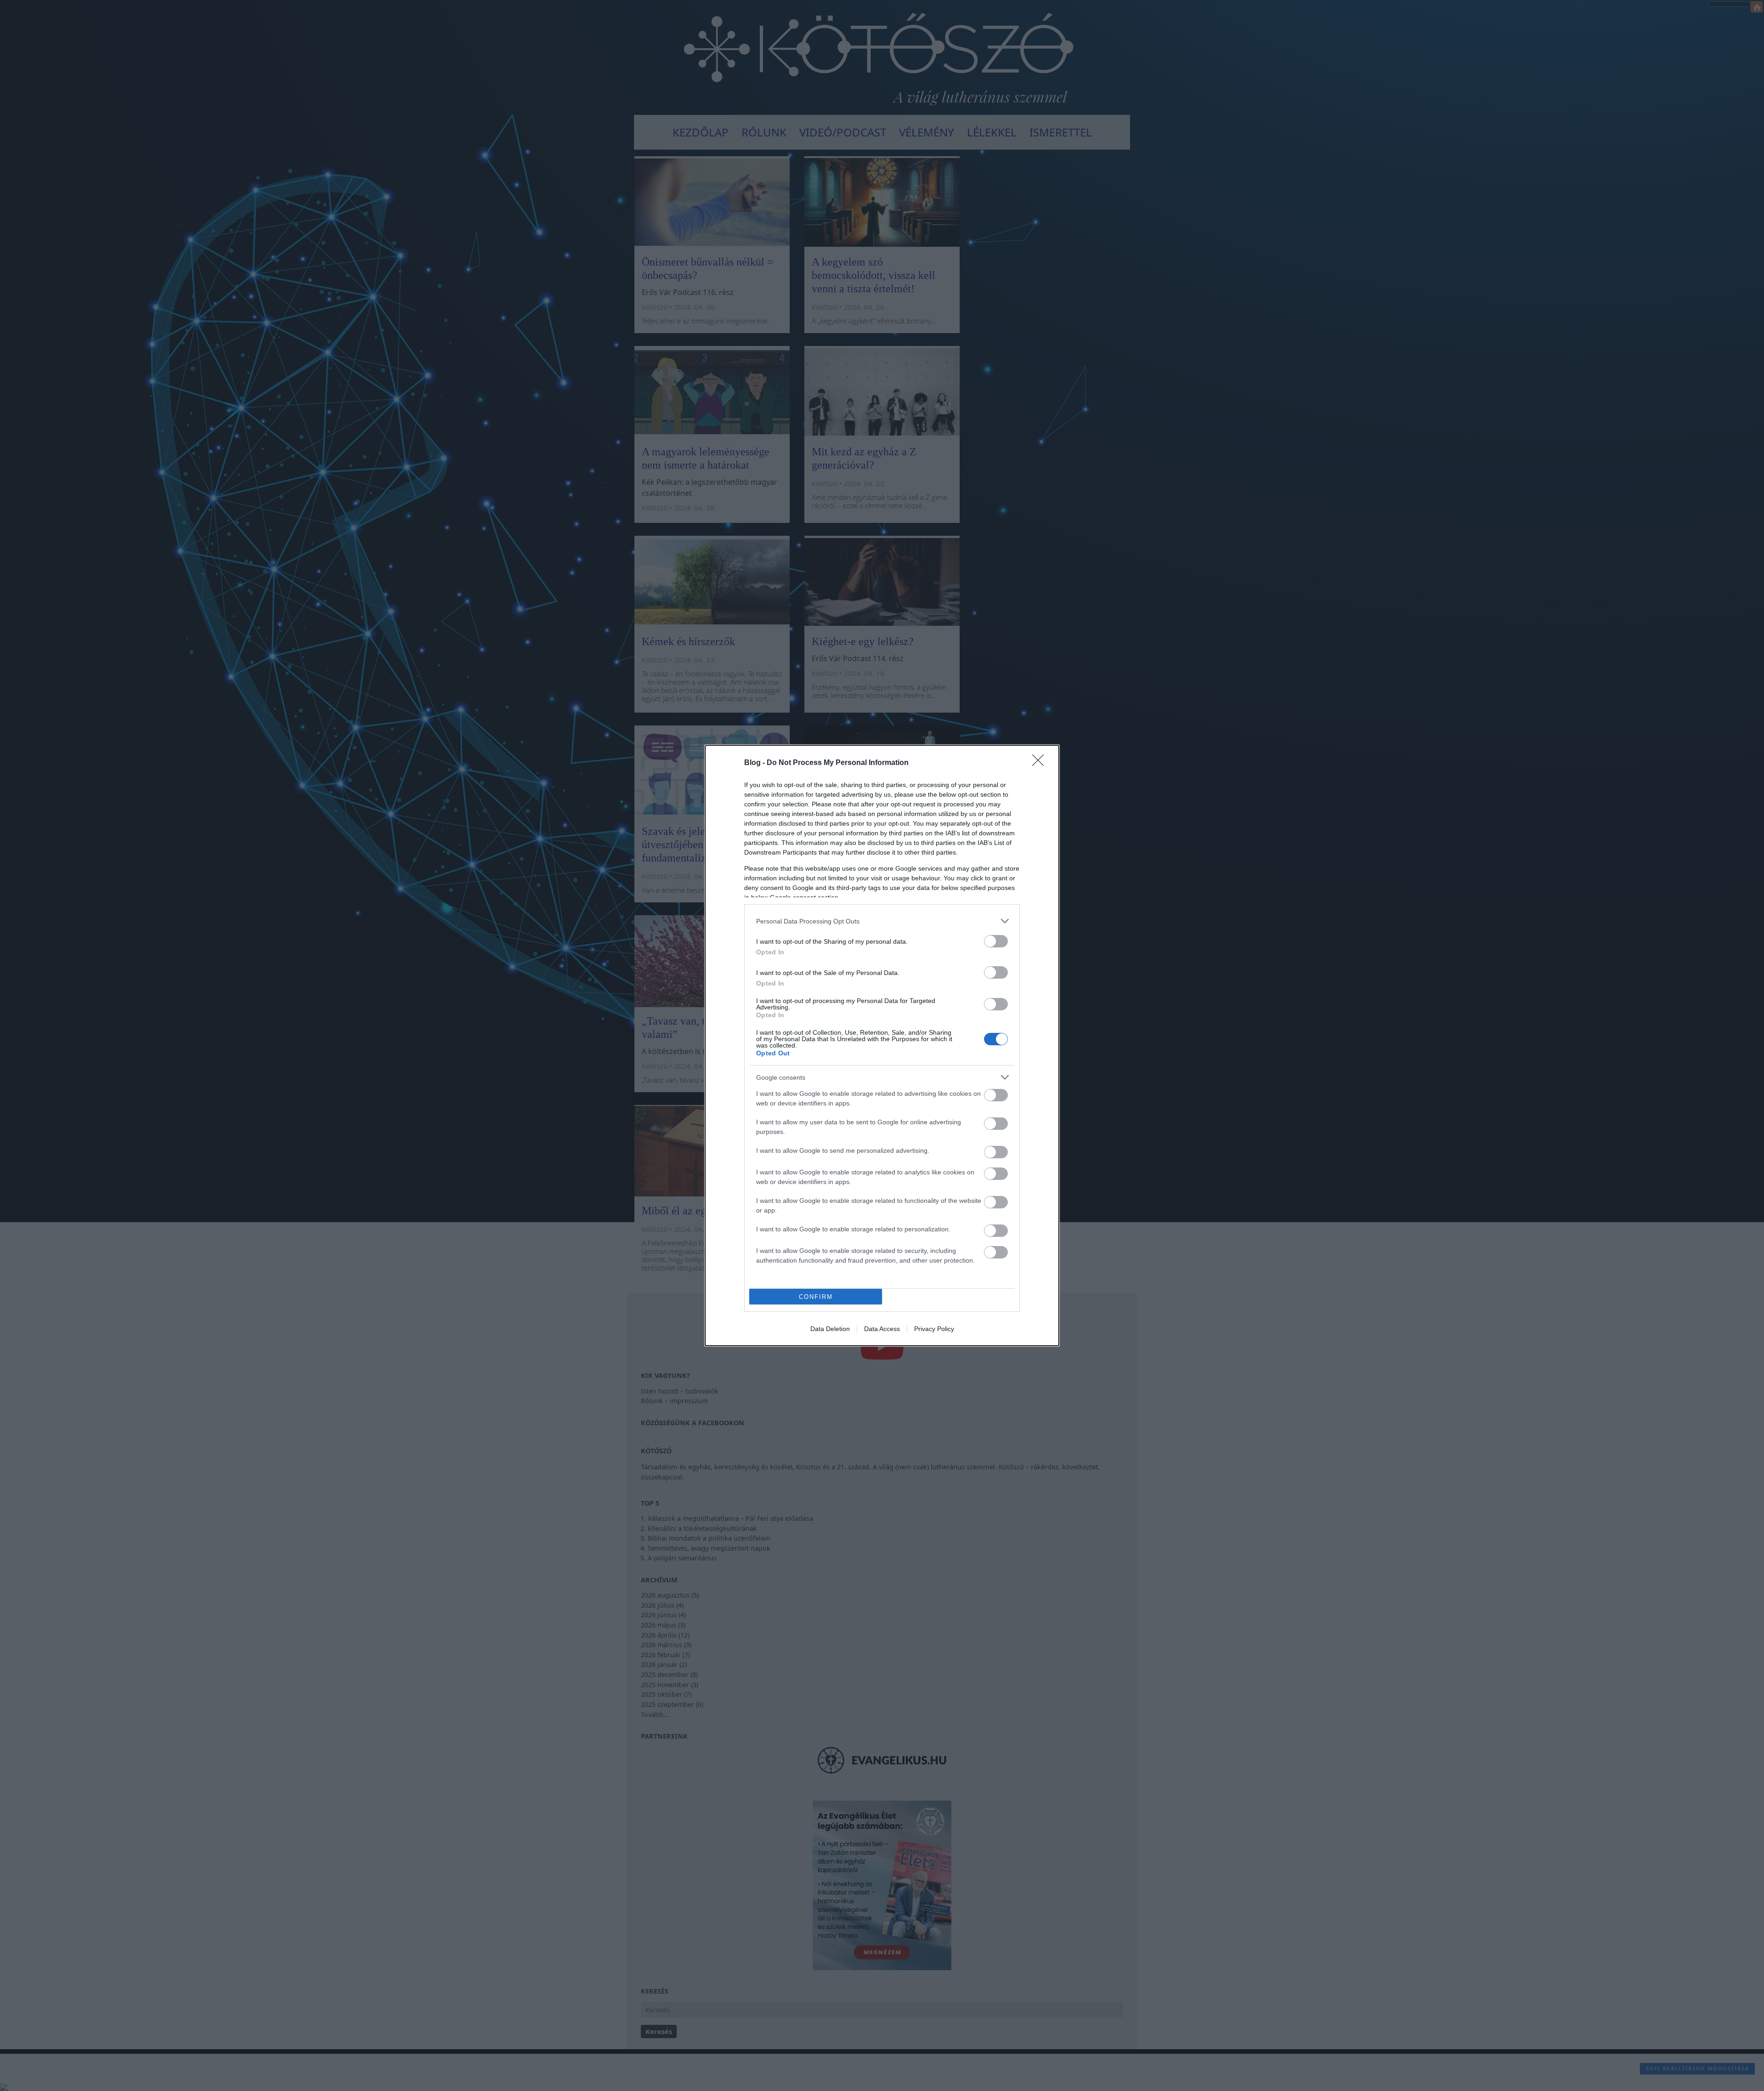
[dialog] (882, 1045)
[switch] (996, 941)
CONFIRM (816, 1297)
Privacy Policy (934, 1329)
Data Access (882, 1329)
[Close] (1041, 763)
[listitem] (882, 921)
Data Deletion (830, 1329)
